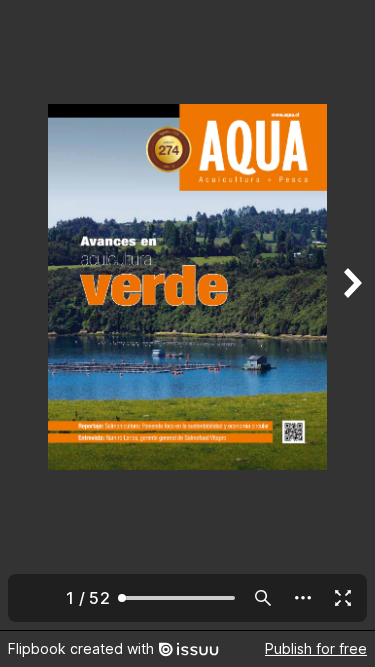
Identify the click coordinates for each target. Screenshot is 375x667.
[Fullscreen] (343, 598)
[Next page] (351, 315)
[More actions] (303, 598)
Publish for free (316, 648)
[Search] (263, 598)
